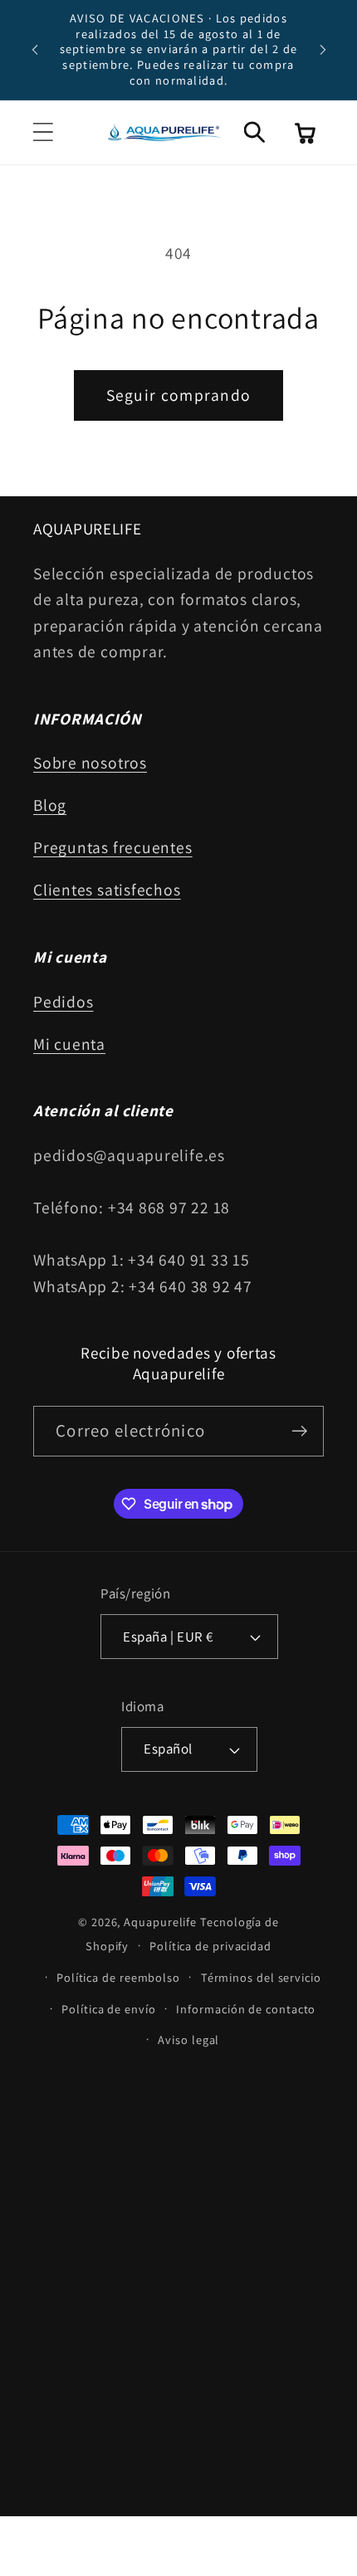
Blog (50, 805)
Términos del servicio (261, 1977)
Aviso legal (188, 2039)
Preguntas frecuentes (113, 847)
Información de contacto (246, 2009)
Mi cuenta (69, 1044)
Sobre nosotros (90, 763)
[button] (43, 132)
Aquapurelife (160, 1922)
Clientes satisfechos (107, 890)
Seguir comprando (179, 395)
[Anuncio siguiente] (323, 50)
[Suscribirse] (299, 1431)
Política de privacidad (210, 1946)
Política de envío (108, 2009)
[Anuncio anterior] (35, 50)
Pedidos (63, 1002)
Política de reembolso (118, 1977)
